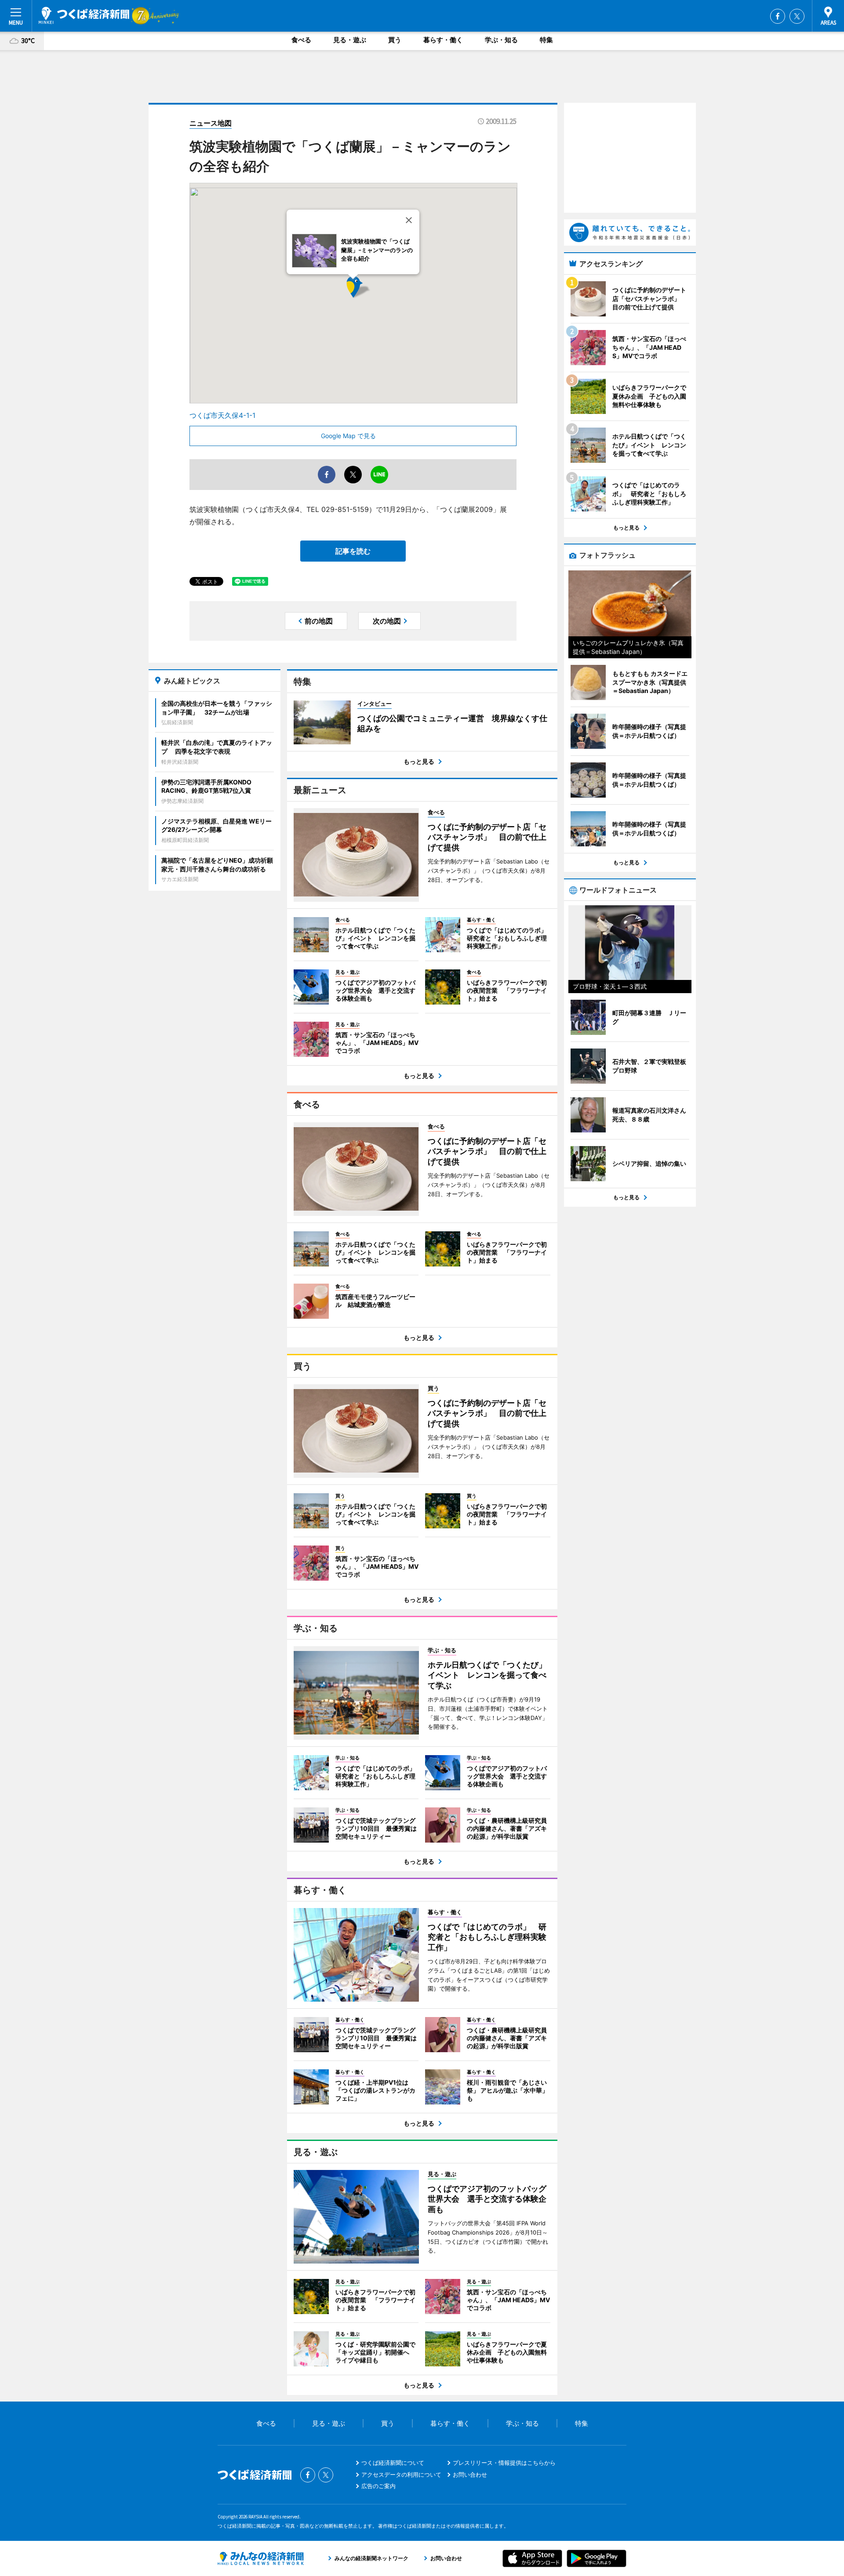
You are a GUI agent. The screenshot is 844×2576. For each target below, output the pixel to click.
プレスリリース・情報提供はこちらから (504, 2463)
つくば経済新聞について (393, 2463)
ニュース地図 (211, 123)
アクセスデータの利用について (401, 2474)
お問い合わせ (470, 2474)
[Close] (409, 220)
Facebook (778, 16)
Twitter (797, 16)
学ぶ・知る (501, 40)
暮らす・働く (443, 40)
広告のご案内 (378, 2486)
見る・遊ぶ (350, 40)
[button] (371, 299)
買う (395, 40)
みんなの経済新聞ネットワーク (261, 2558)
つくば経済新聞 (84, 15)
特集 (546, 40)
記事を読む (353, 551)
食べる (301, 40)
